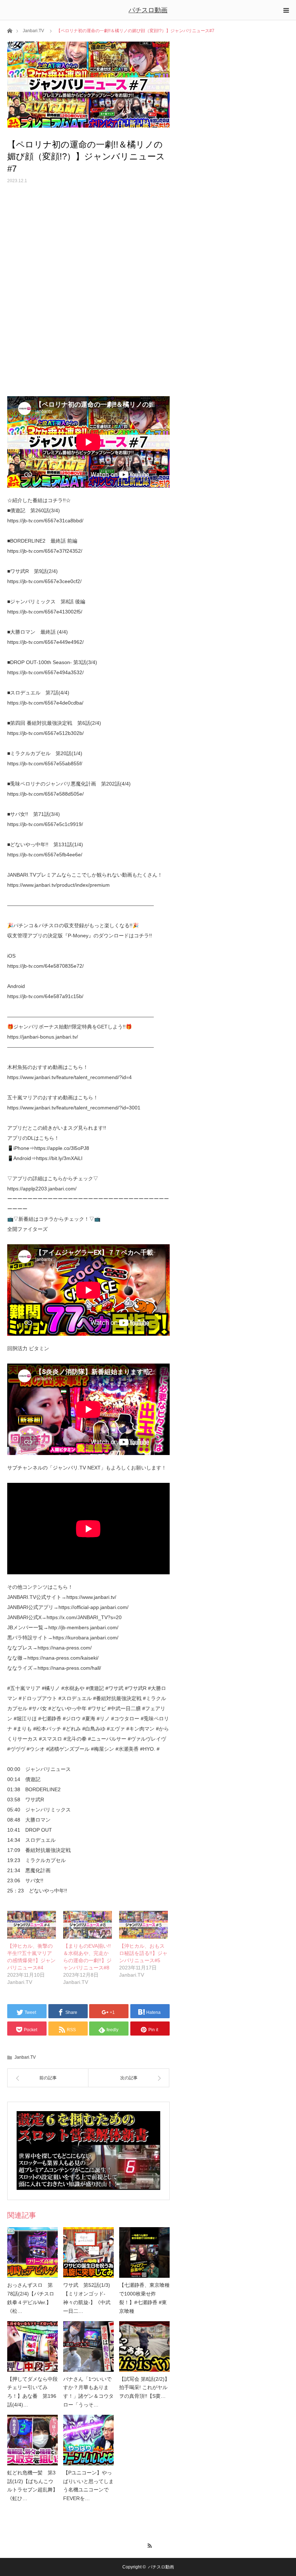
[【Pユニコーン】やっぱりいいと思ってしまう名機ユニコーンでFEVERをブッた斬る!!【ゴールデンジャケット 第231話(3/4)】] (88, 2440)
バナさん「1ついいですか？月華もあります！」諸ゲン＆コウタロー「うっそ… (88, 2392)
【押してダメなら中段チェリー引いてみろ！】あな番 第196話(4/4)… (32, 2392)
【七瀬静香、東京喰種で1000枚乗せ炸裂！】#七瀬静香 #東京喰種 (144, 2298)
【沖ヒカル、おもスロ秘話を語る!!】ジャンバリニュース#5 (143, 1953)
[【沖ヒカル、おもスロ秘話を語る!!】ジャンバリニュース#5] (143, 1925)
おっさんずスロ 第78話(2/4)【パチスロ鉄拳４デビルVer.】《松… (31, 2298)
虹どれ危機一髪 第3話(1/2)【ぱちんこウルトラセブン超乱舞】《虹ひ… (32, 2485)
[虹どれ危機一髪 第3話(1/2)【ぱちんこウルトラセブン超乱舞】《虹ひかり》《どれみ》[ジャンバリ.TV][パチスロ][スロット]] (32, 2440)
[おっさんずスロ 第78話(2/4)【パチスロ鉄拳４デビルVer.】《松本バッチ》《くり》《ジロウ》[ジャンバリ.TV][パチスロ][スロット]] (32, 2252)
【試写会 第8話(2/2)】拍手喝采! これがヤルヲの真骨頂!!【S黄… (144, 2388)
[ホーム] (10, 30)
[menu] (286, 10)
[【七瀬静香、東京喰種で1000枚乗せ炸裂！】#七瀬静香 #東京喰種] (144, 2252)
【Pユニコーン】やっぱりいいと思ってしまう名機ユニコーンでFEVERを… (88, 2485)
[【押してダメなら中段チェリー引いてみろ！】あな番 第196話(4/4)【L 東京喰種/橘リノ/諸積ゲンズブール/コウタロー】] (32, 2346)
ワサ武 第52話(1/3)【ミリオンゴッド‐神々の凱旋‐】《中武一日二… (87, 2298)
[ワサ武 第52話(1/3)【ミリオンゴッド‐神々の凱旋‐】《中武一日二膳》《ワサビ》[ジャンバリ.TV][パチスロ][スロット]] (88, 2252)
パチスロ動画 (148, 10)
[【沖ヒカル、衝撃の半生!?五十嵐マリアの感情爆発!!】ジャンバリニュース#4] (32, 1925)
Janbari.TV (33, 31)
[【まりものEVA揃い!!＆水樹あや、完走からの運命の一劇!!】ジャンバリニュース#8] (88, 1925)
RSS (148, 2545)
